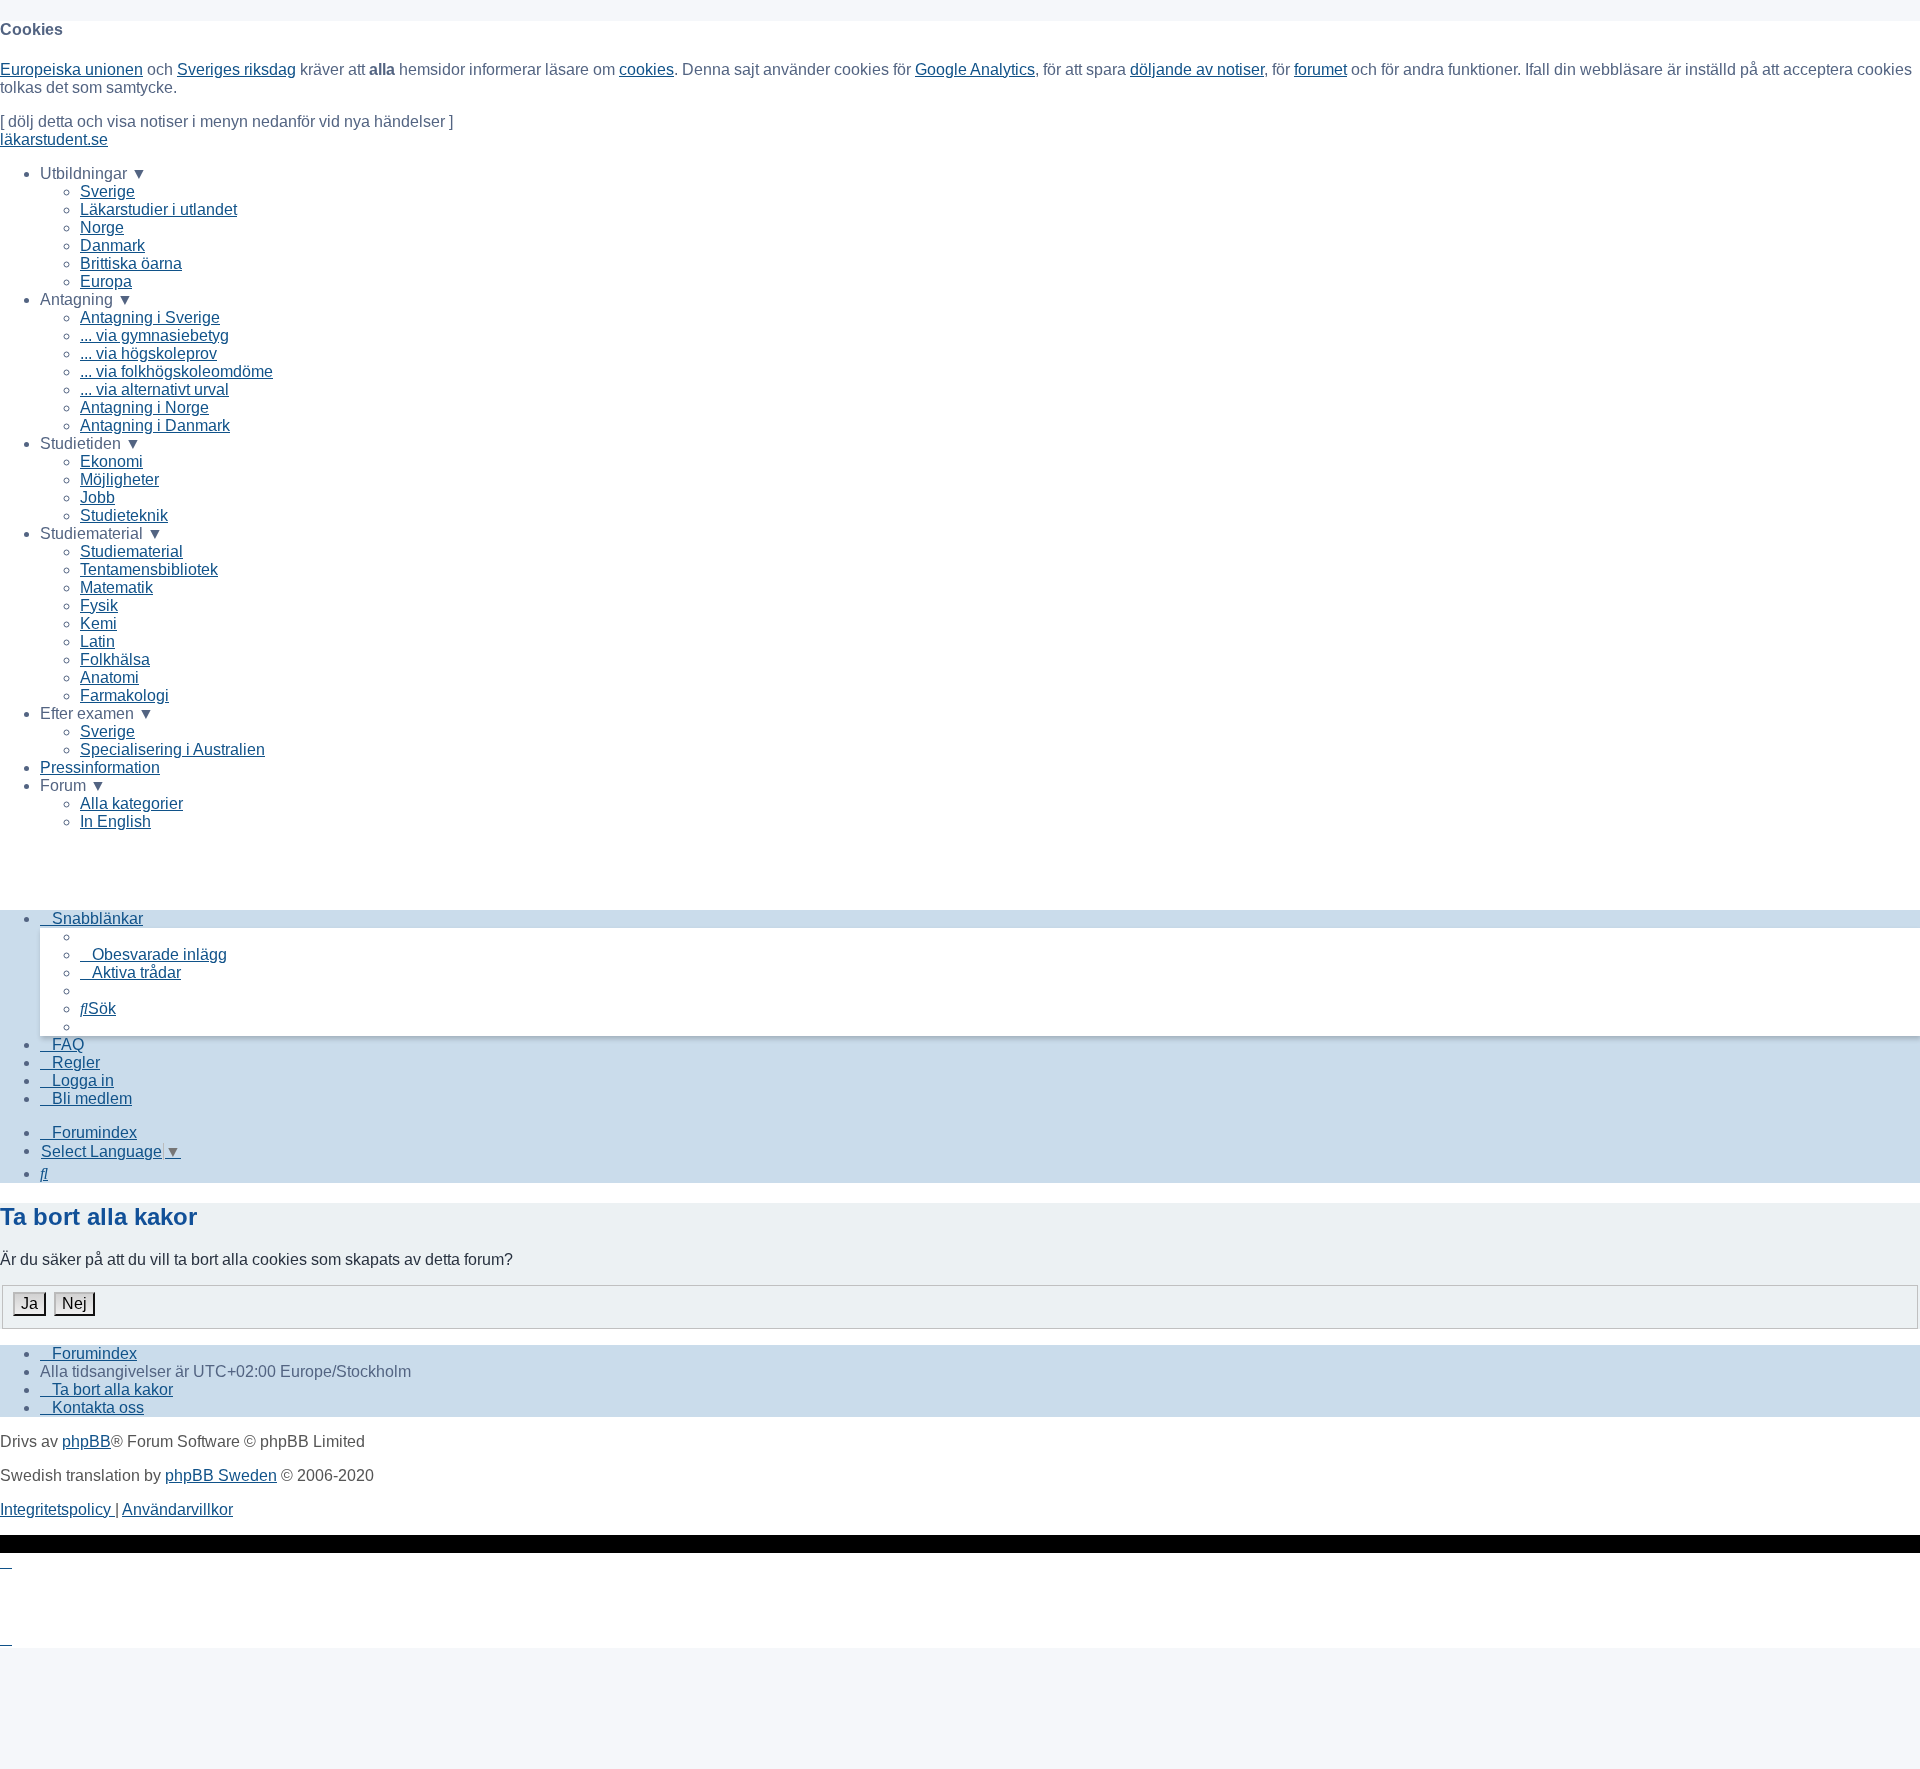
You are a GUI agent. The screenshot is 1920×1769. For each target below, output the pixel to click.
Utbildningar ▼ (93, 173)
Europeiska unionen (71, 69)
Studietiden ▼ (90, 443)
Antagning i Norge (144, 407)
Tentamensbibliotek (149, 569)
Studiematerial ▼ (101, 533)
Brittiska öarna (131, 263)
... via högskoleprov (148, 353)
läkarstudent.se (54, 139)
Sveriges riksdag (236, 69)
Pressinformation (100, 767)
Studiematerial (131, 551)
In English (115, 821)
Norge (102, 227)
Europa (106, 281)
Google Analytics (975, 69)
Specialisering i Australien (172, 749)
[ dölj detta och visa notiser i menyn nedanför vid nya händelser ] (226, 121)
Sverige (107, 191)
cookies (646, 69)
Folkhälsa (115, 659)
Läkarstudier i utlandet (158, 209)
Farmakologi (124, 695)
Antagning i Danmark (155, 425)
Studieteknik (124, 515)
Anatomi (109, 677)
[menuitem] (153, 954)
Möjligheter (119, 479)
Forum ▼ (73, 785)
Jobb (97, 497)
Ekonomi (111, 461)
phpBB (86, 1441)
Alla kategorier (131, 803)
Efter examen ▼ (97, 713)
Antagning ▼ (86, 299)
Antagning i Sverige (150, 317)
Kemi (98, 623)
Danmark (112, 245)
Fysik (99, 605)
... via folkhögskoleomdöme (176, 371)
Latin (97, 641)
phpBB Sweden (221, 1475)
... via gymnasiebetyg (154, 335)
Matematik (116, 587)
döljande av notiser (1197, 69)
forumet (1320, 69)
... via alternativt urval (154, 389)
